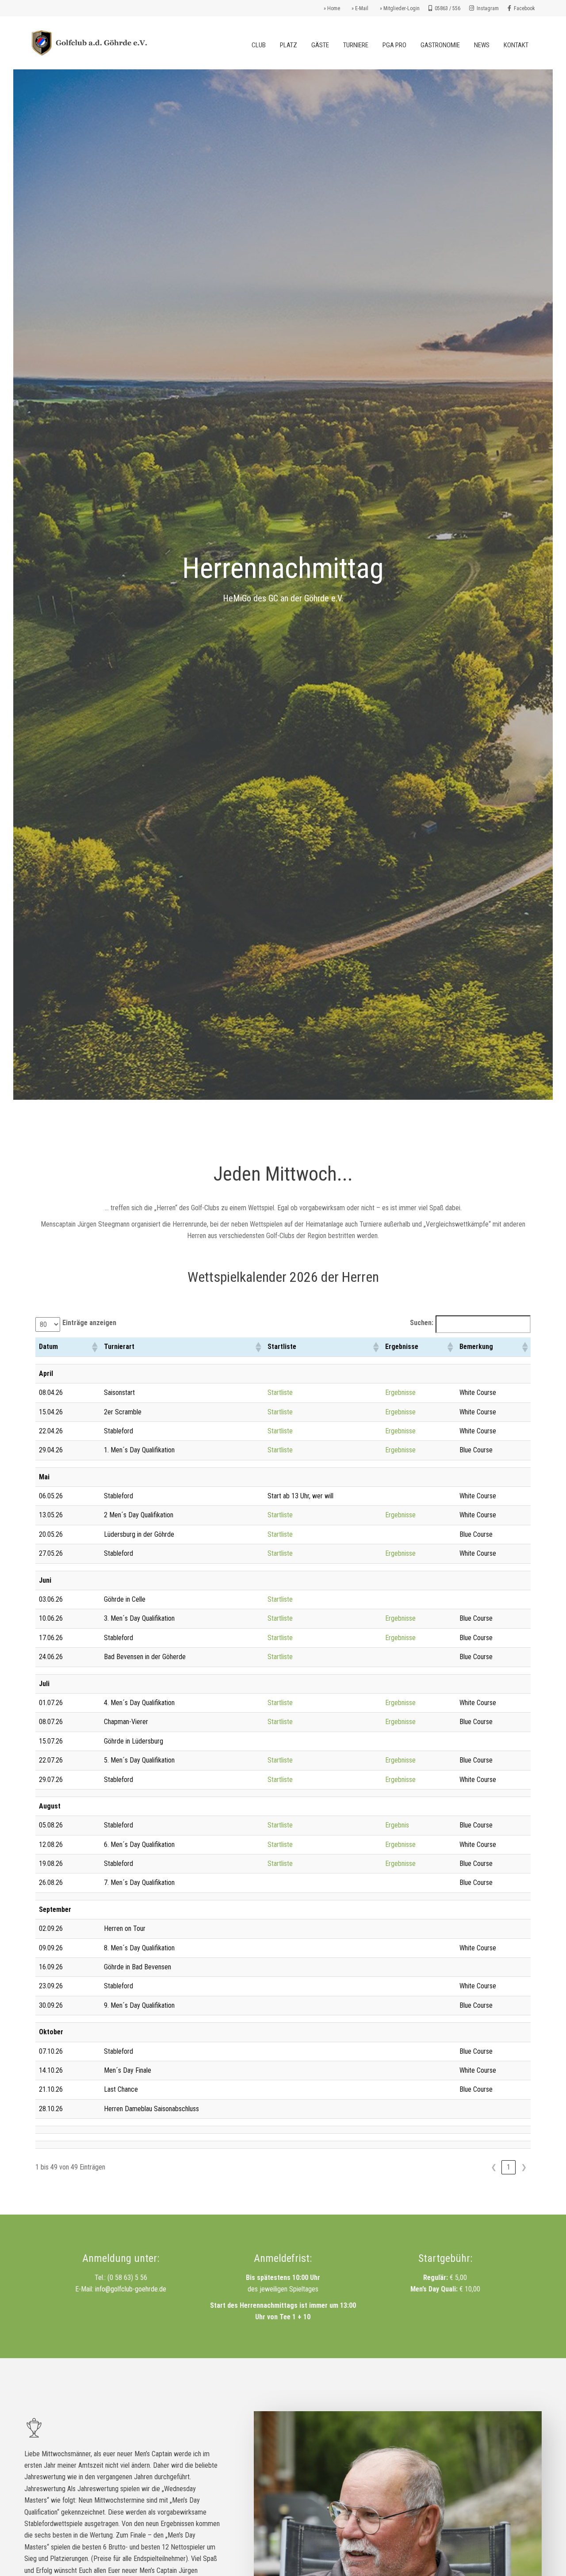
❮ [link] (494, 2167)
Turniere (356, 45)
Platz (289, 45)
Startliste (280, 1392)
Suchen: (422, 1323)
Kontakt (516, 45)
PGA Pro (394, 45)
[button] (94, 1347)
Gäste (320, 45)
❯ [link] (524, 2167)
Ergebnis (397, 1825)
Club (259, 45)
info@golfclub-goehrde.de (131, 2289)
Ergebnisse (400, 1392)
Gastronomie (440, 45)
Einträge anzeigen (89, 1323)
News (482, 45)
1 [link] (509, 2167)
